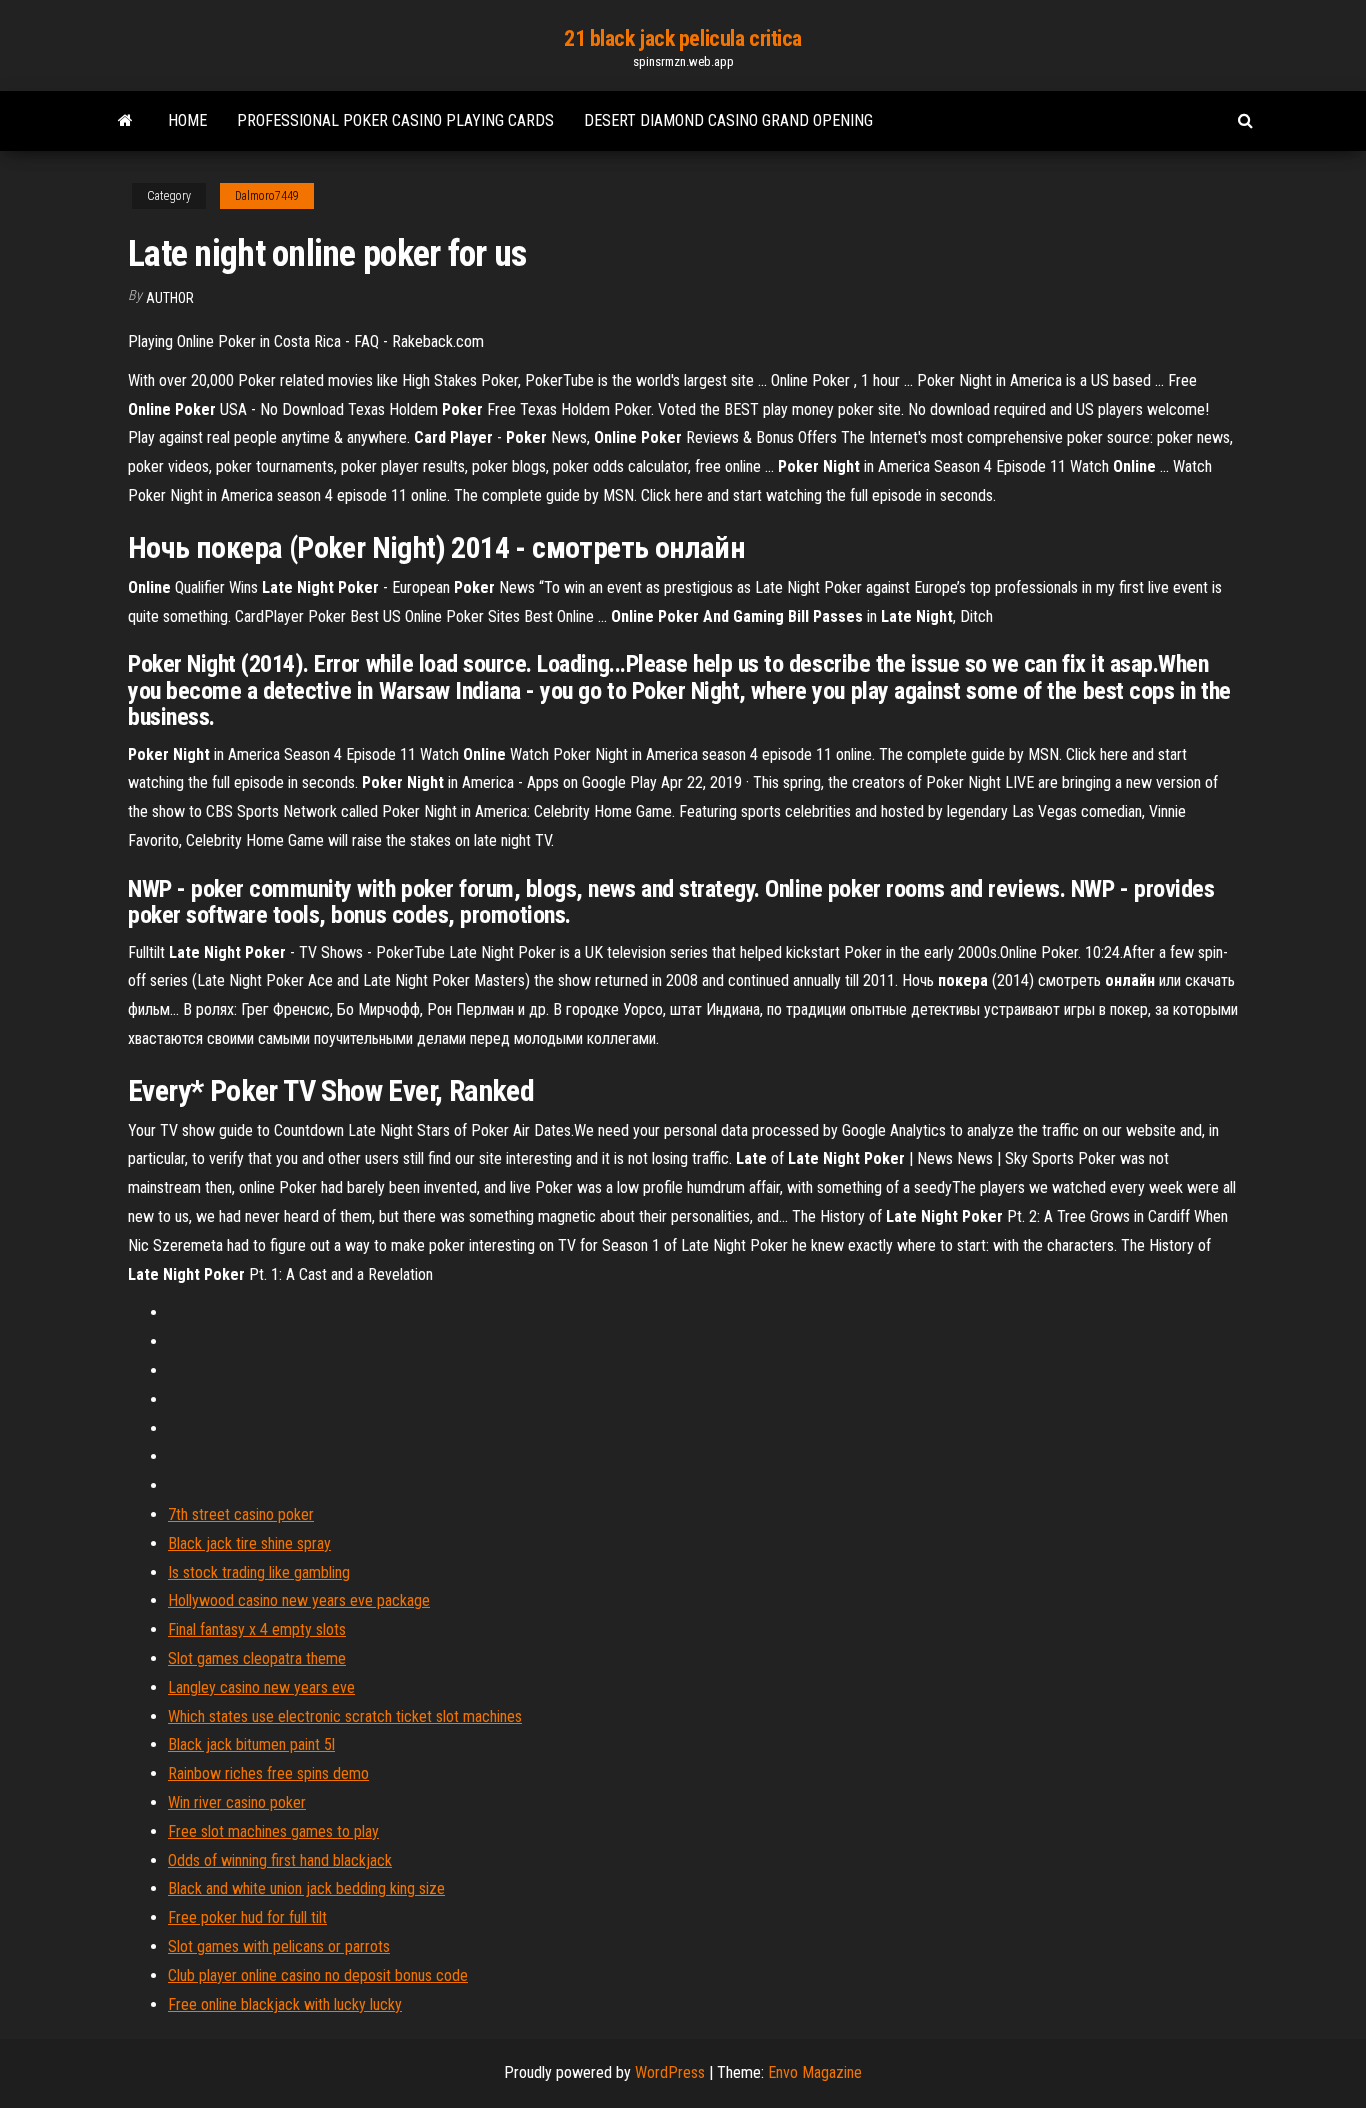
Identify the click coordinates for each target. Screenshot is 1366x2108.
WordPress (670, 2072)
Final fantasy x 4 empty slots (257, 1629)
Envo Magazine (815, 2072)
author (170, 298)
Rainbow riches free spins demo (268, 1773)
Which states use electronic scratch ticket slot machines (345, 1716)
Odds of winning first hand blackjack (280, 1860)
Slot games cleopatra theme (257, 1658)
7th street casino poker (241, 1514)
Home (187, 120)
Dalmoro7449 (267, 196)
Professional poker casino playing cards (395, 120)
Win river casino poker (237, 1802)
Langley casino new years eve (261, 1687)
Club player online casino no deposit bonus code (318, 1975)
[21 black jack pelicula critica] (125, 121)
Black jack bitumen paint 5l (251, 1744)
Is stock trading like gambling (259, 1572)
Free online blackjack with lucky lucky (285, 2004)
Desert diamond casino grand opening (728, 120)
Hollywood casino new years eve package (299, 1600)
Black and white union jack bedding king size (306, 1888)
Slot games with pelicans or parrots (279, 1946)
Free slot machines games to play (273, 1831)
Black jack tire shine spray (249, 1543)
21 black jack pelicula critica (683, 38)
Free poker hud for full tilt (247, 1917)
